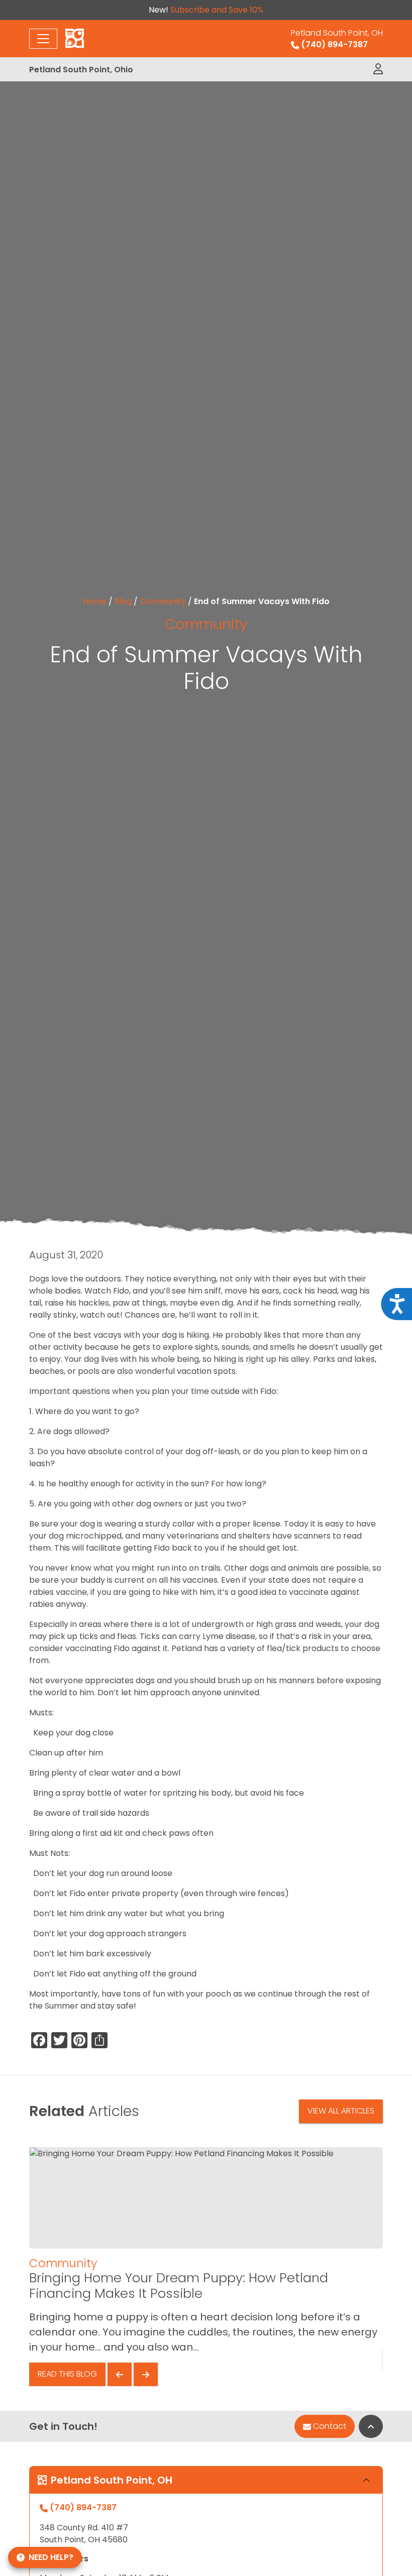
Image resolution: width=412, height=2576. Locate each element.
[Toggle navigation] (43, 39)
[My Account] (378, 69)
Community (163, 601)
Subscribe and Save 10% (217, 10)
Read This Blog (67, 2374)
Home (95, 601)
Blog (123, 601)
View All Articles (341, 2111)
